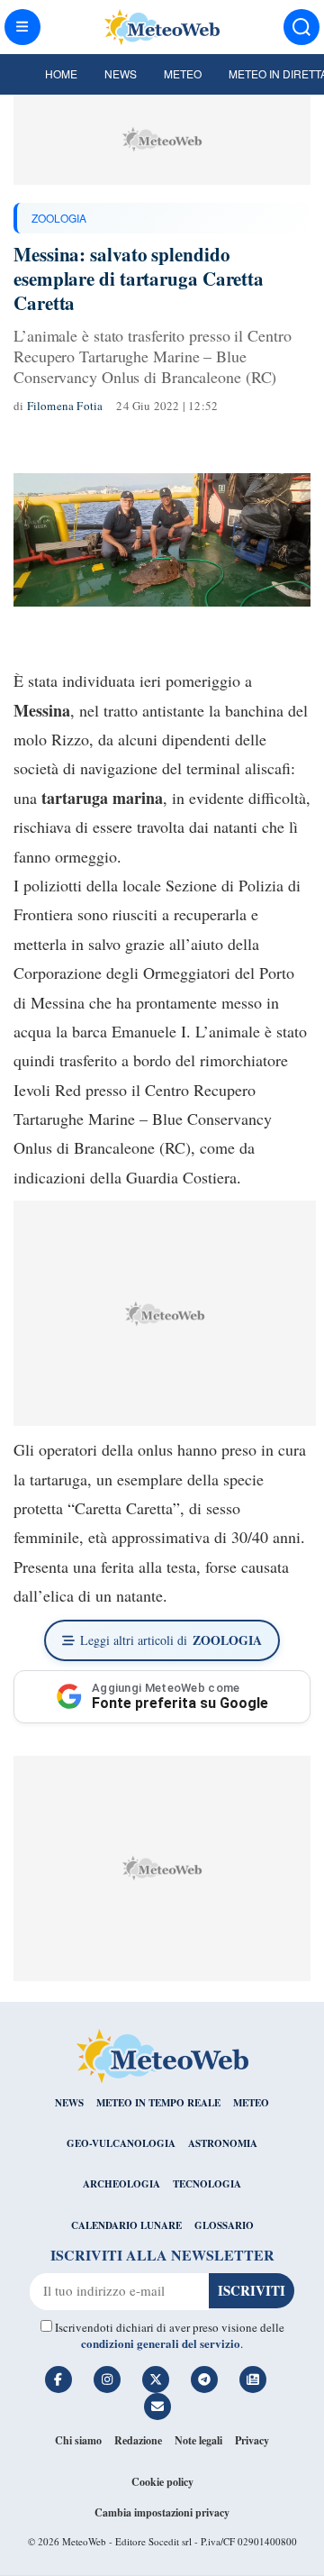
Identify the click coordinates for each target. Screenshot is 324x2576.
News (121, 73)
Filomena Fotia (65, 406)
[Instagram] (107, 2380)
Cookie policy (162, 2482)
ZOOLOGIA (59, 218)
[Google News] (253, 2380)
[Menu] (22, 27)
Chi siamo (78, 2440)
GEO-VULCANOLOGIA (121, 2143)
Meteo (183, 73)
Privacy (252, 2440)
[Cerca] (301, 27)
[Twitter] (156, 2380)
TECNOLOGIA (207, 2184)
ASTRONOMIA (223, 2143)
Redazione (138, 2440)
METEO (251, 2103)
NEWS (69, 2103)
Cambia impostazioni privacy (162, 2512)
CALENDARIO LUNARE (126, 2225)
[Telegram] (204, 2380)
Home (61, 73)
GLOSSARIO (224, 2225)
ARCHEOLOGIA (121, 2184)
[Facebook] (58, 2380)
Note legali (198, 2440)
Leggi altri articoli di (171, 1640)
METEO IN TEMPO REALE (158, 2103)
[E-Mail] (157, 2407)
